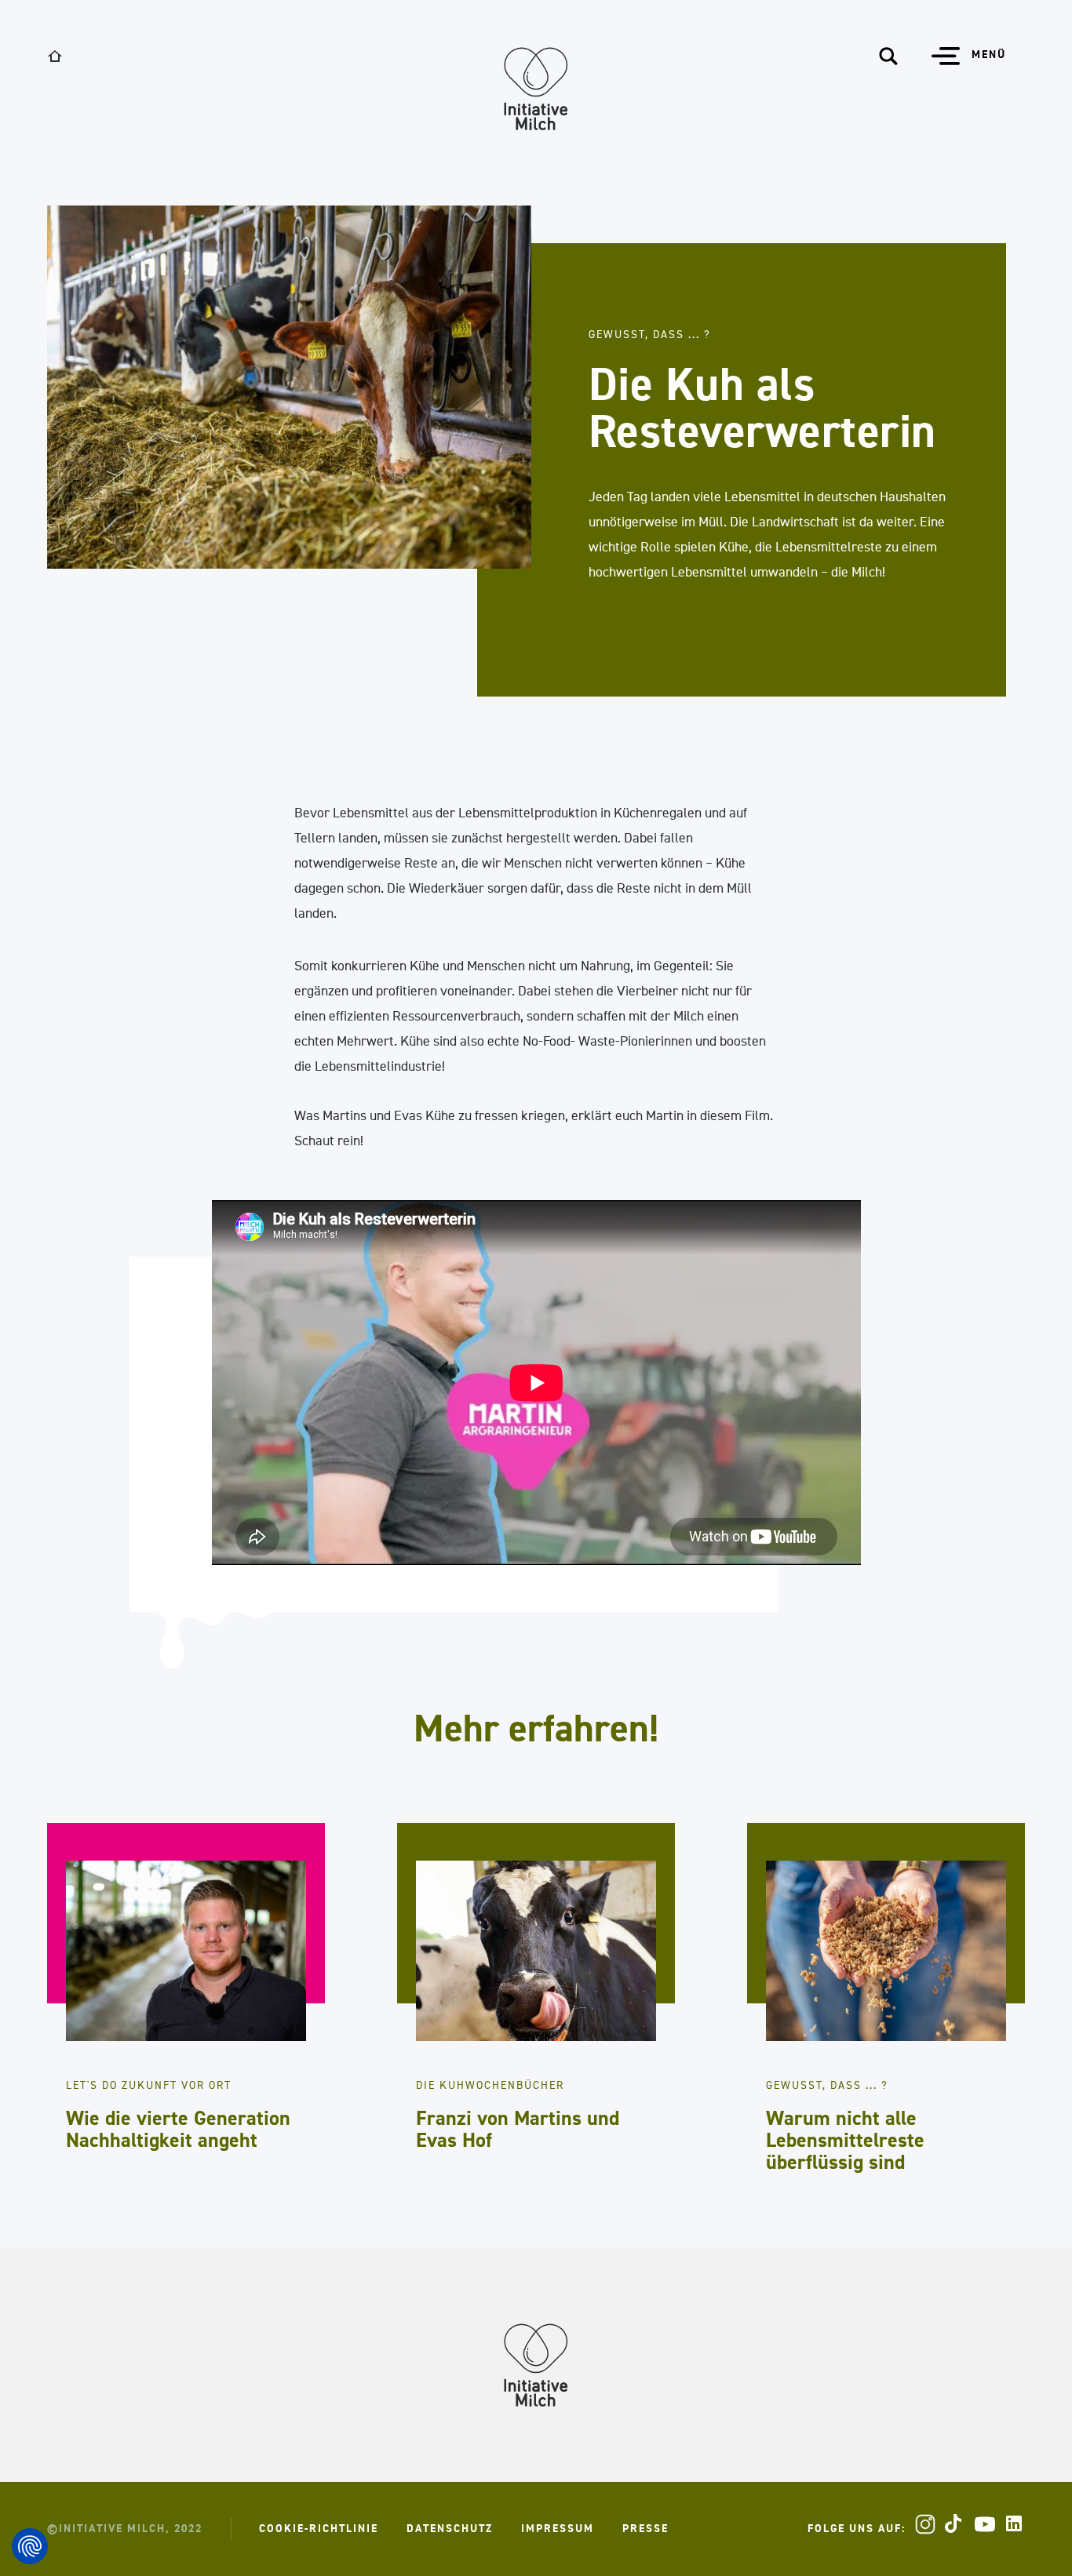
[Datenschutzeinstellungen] (30, 2546)
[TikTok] (955, 2524)
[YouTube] (985, 2524)
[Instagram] (925, 2524)
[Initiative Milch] (536, 89)
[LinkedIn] (1015, 2524)
